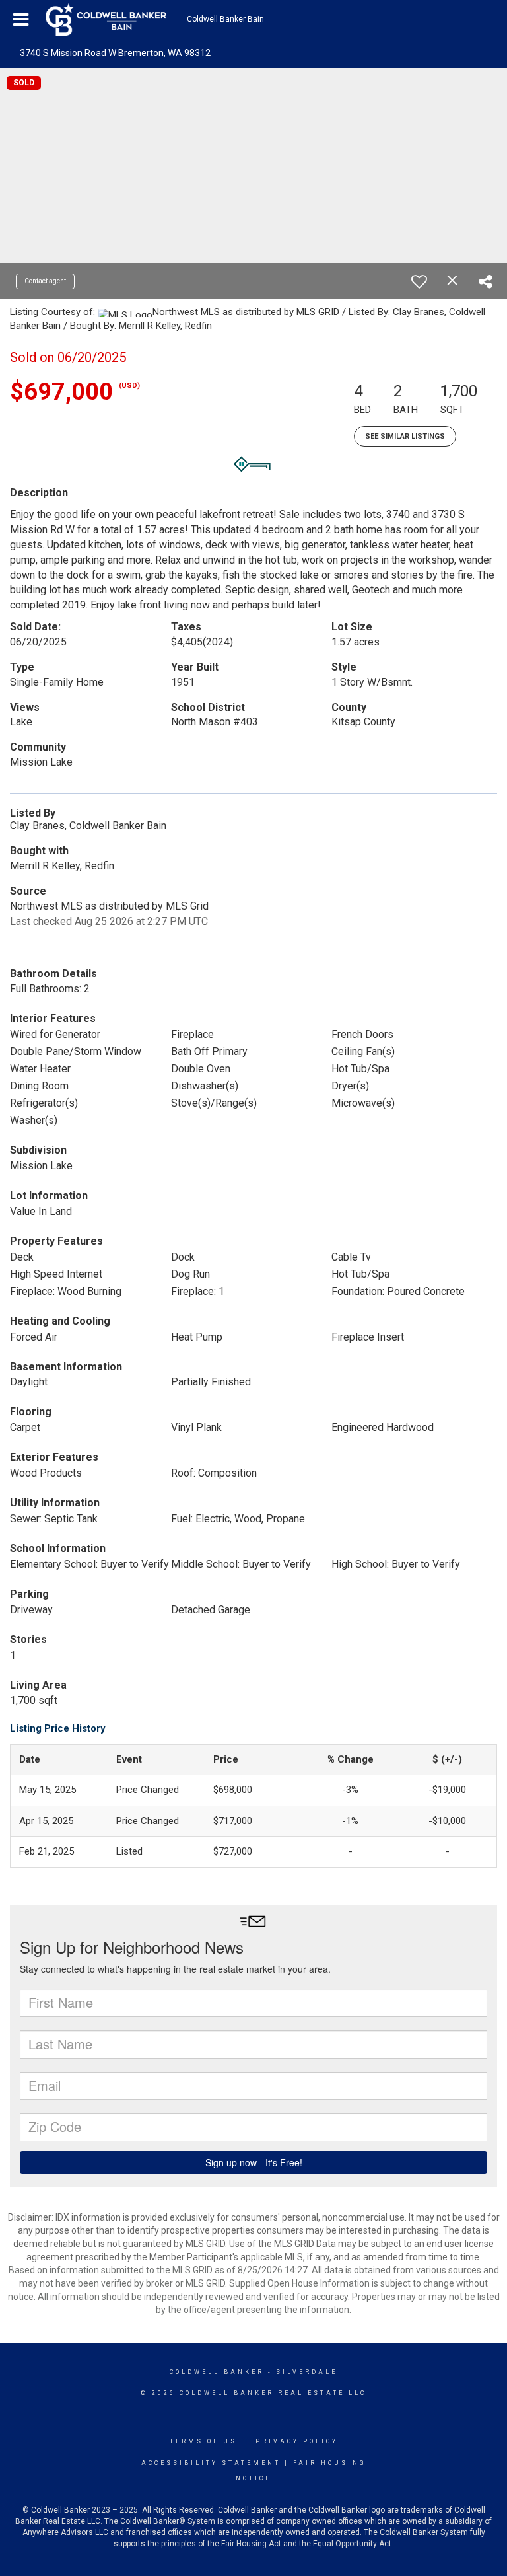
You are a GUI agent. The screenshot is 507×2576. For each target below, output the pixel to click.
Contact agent (45, 281)
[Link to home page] (113, 20)
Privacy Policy (297, 2441)
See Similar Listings (405, 436)
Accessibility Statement (211, 2463)
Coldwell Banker (217, 2372)
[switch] (419, 281)
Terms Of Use (206, 2441)
